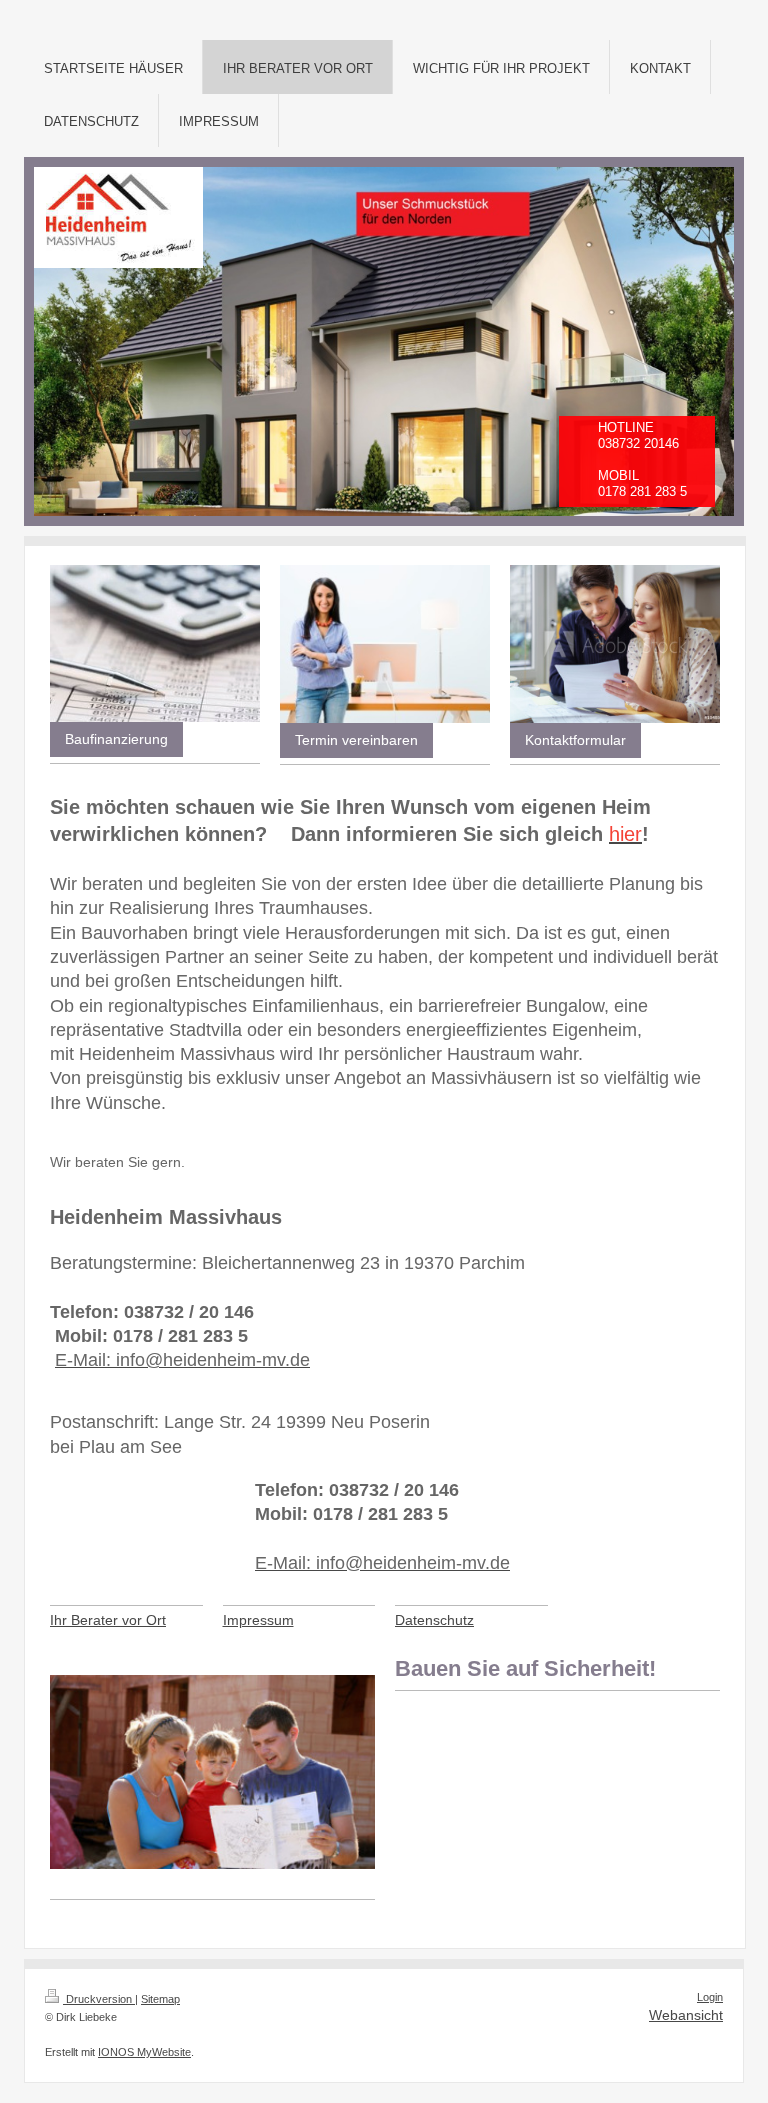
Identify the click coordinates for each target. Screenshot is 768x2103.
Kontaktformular (575, 740)
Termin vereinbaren (356, 740)
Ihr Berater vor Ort (108, 1620)
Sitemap (160, 1999)
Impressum (258, 1620)
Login (710, 1997)
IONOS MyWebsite (144, 2052)
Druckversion (99, 1999)
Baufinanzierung (116, 739)
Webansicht (686, 2015)
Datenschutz (434, 1620)
